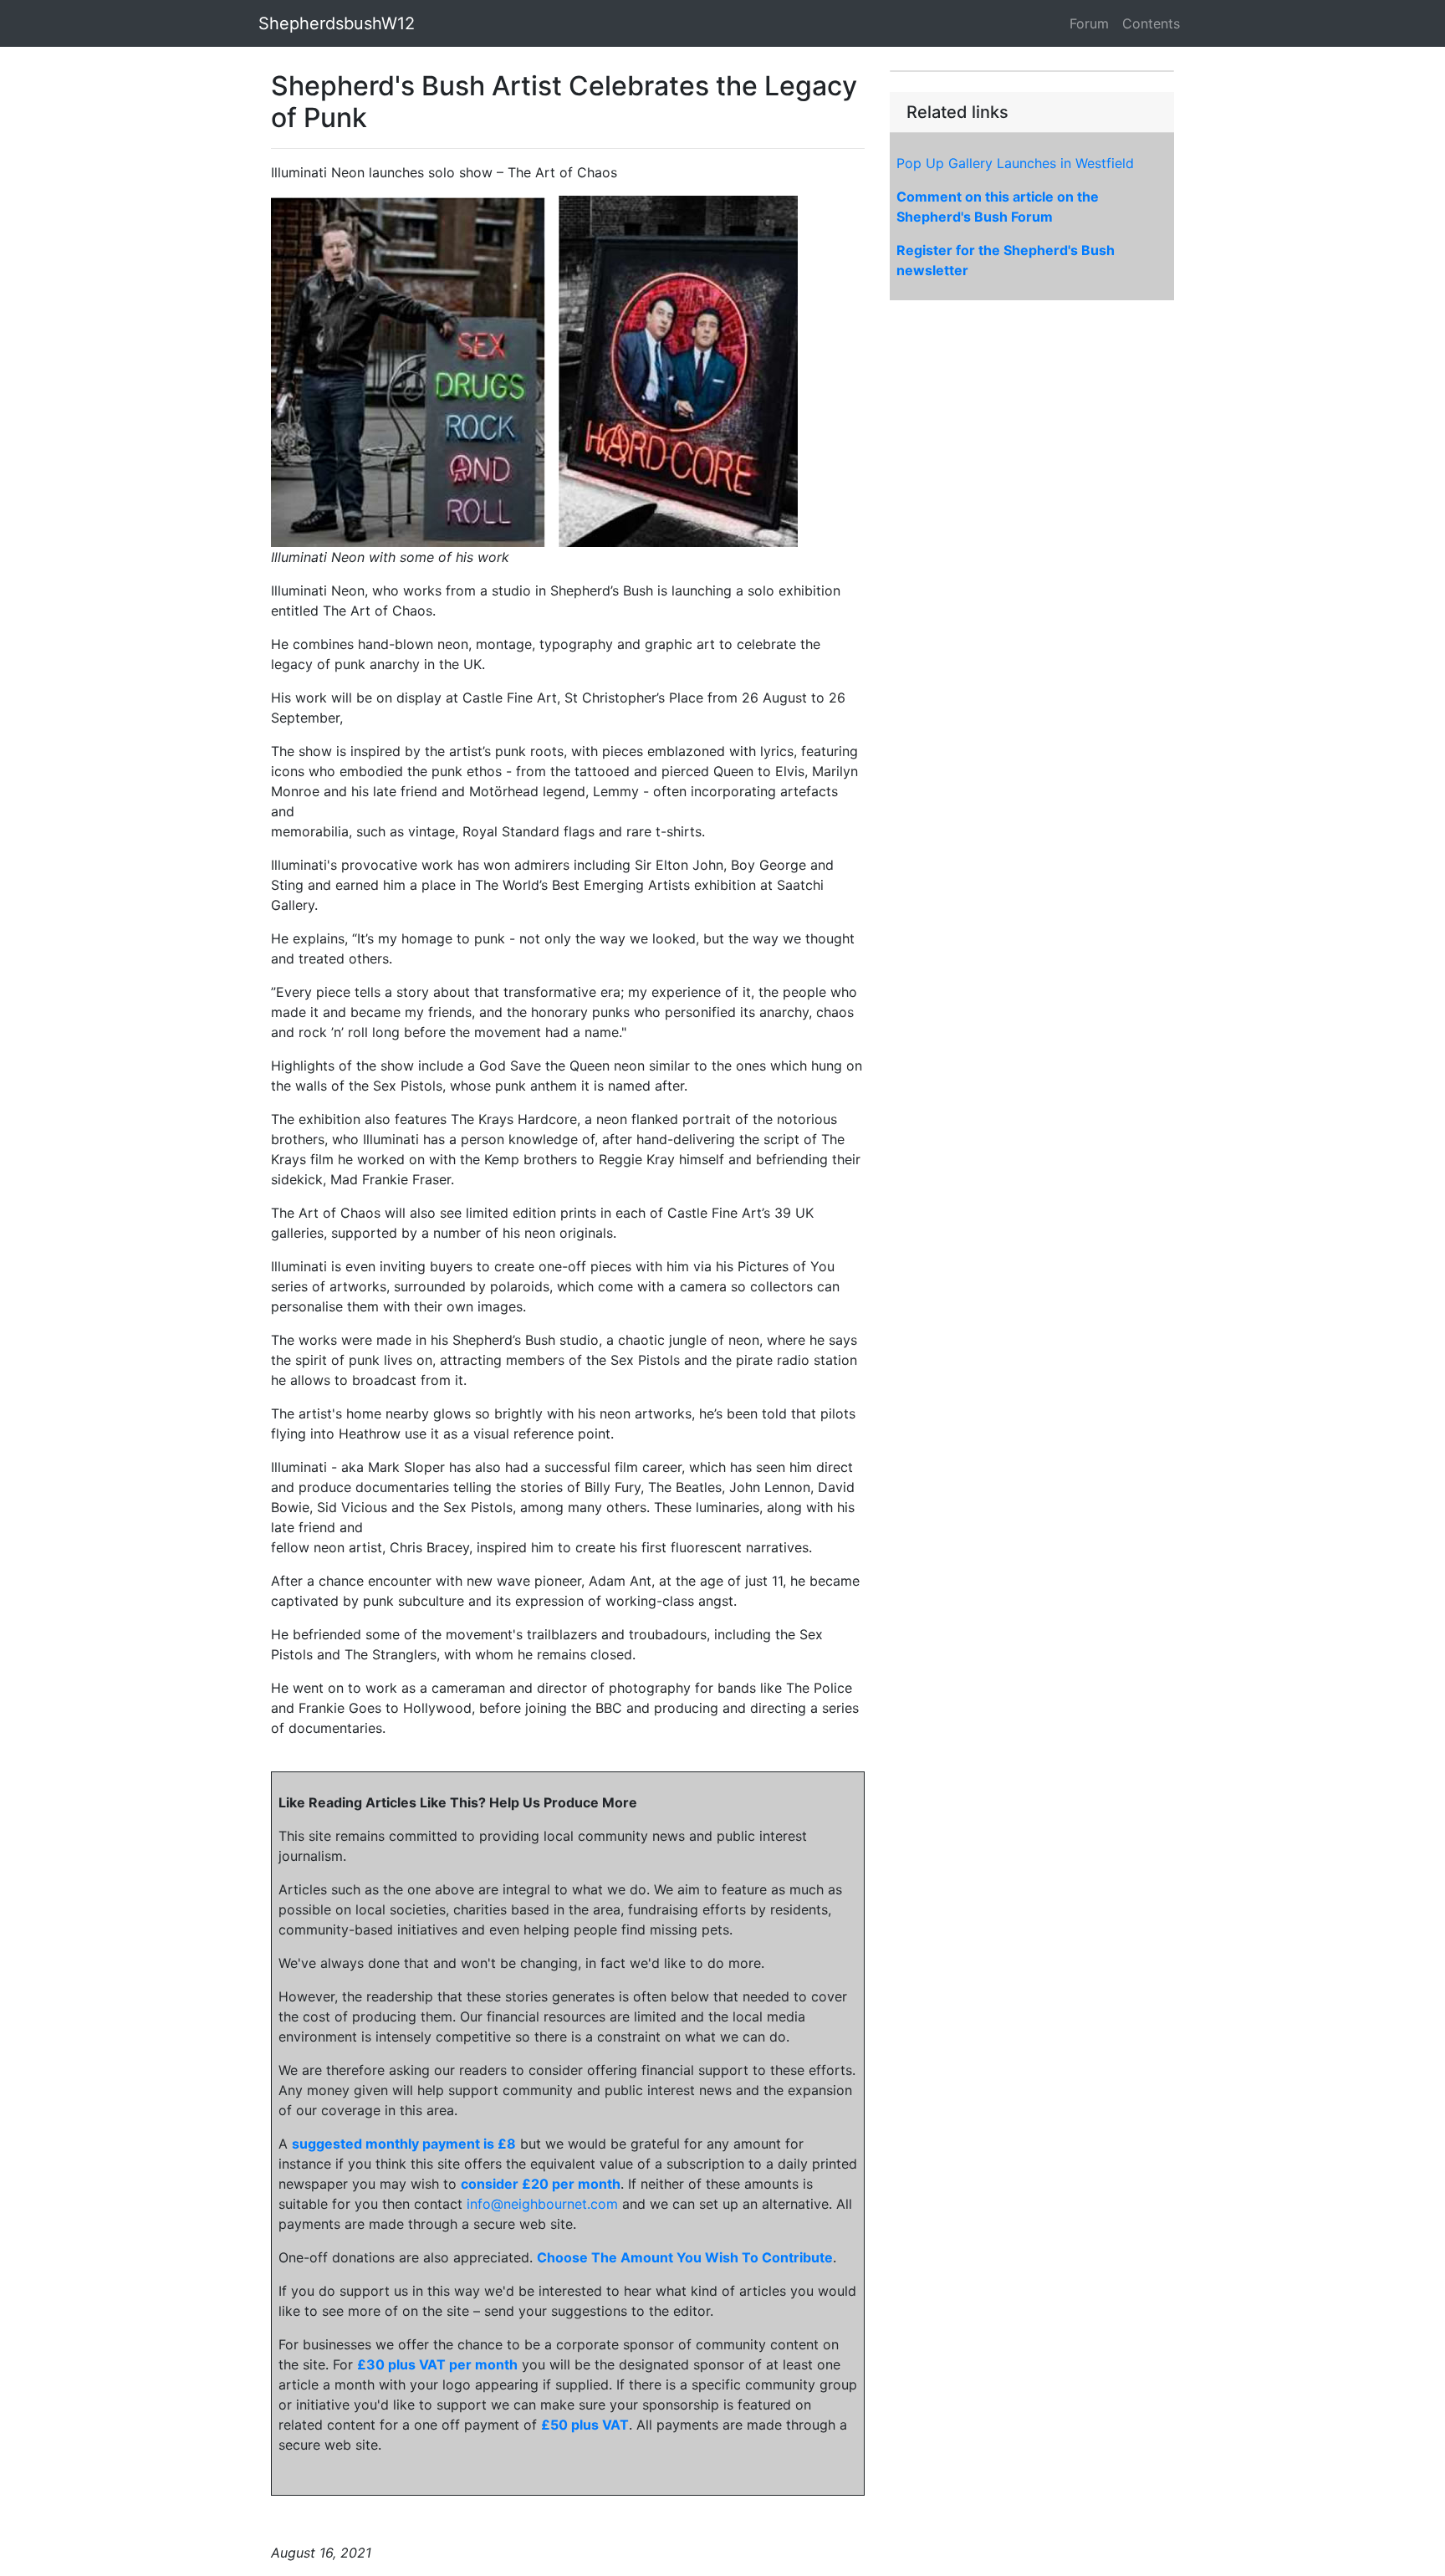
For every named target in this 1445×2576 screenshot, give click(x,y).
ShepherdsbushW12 (337, 23)
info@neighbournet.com (542, 2204)
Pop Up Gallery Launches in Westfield (1015, 163)
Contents (1151, 23)
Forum (1089, 23)
